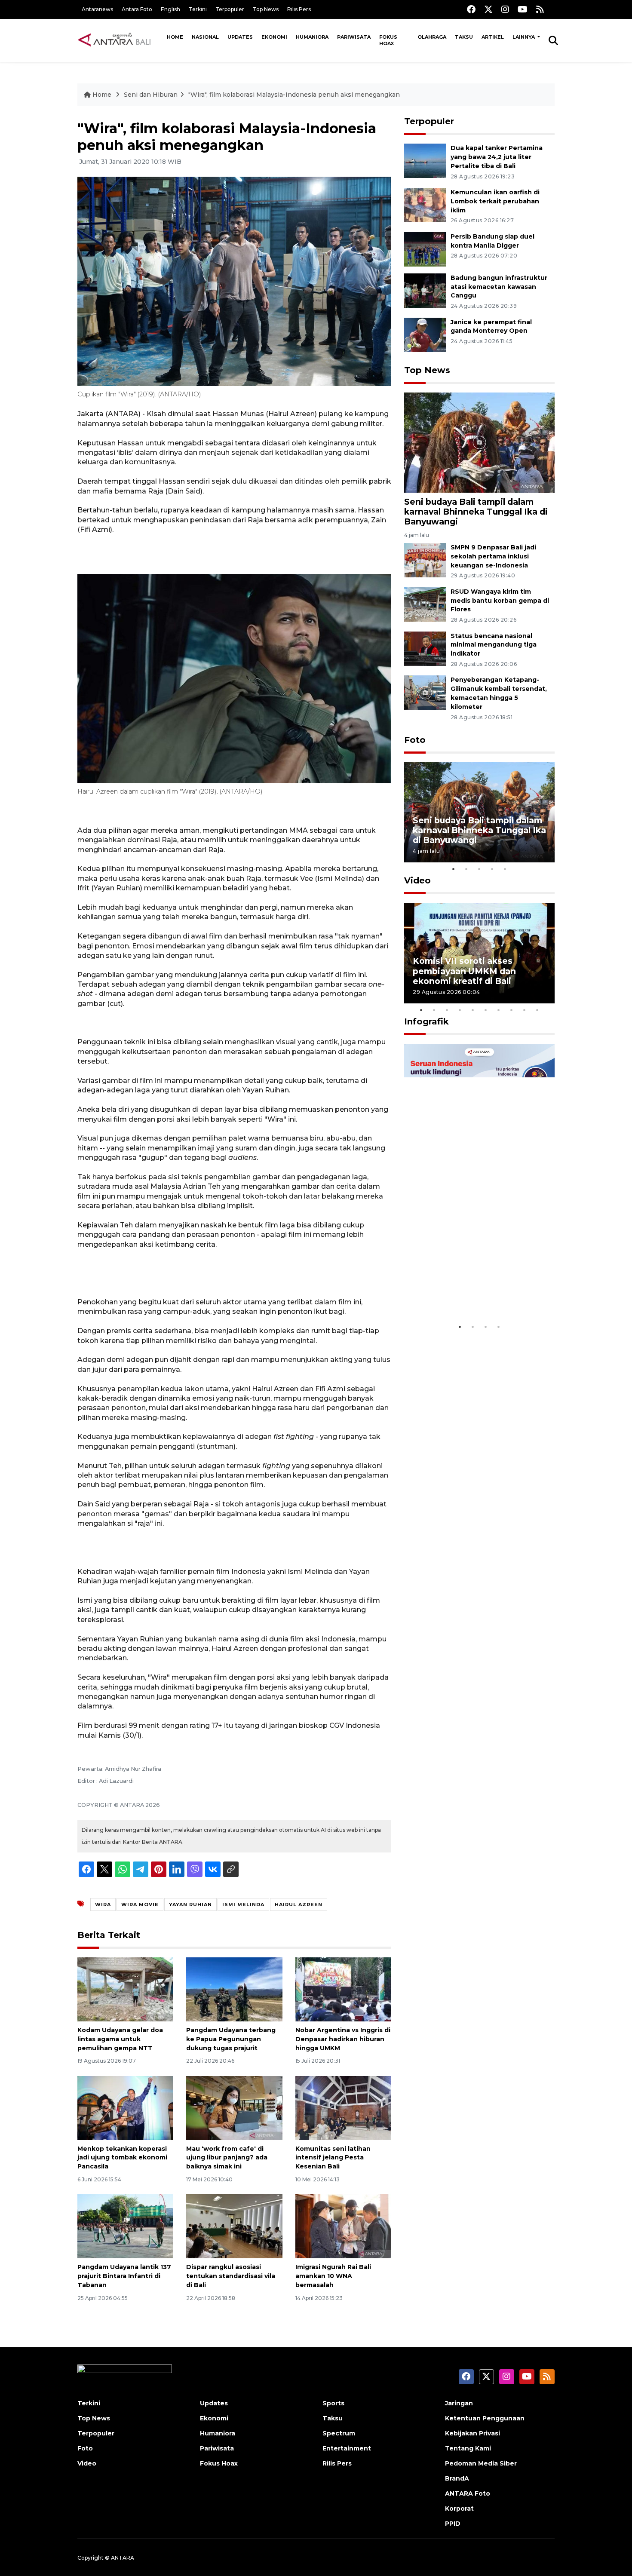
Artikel (493, 37)
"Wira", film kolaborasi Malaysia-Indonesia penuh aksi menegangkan (294, 95)
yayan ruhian (190, 1904)
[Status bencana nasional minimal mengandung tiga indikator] (425, 648)
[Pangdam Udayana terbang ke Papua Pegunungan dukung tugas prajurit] (234, 1989)
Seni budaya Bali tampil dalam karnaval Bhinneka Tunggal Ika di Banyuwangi (476, 512)
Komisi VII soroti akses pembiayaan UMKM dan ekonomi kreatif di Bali (464, 971)
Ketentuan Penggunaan (485, 2418)
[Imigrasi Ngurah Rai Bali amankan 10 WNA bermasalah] (343, 2226)
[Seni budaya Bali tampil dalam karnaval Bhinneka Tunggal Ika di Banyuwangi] (479, 442)
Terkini (198, 9)
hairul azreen (299, 1904)
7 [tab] (499, 1010)
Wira (103, 1904)
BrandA (457, 2478)
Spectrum (339, 2433)
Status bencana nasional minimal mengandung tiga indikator (494, 645)
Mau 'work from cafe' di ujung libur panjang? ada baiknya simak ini (227, 2158)
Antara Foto (137, 9)
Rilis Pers (299, 9)
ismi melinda (243, 1904)
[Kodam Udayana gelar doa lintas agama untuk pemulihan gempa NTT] (125, 1989)
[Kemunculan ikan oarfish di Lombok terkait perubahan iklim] (425, 204)
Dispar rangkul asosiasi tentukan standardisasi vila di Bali (231, 2276)
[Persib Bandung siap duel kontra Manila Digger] (425, 249)
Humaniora (312, 37)
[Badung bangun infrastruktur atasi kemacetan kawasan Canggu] (425, 290)
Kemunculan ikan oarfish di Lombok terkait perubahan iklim (495, 201)
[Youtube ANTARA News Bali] (523, 9)
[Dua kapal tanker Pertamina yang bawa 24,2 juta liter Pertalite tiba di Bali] (425, 160)
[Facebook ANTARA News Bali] (471, 9)
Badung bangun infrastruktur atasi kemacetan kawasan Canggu (499, 287)
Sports (333, 2403)
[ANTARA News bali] (120, 40)
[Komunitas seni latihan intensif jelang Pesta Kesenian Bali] (343, 2107)
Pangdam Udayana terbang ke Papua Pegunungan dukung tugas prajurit (231, 2039)
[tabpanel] (479, 812)
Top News (266, 9)
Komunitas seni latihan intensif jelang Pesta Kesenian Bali (333, 2158)
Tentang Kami (468, 2448)
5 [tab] (505, 869)
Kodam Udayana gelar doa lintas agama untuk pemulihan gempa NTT (120, 2039)
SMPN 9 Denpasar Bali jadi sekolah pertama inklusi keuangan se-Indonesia (493, 556)
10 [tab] (537, 1010)
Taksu (464, 37)
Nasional (205, 37)
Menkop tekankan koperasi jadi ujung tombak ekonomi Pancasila (122, 2158)
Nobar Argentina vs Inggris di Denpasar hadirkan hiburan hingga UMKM (343, 2039)
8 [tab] (512, 1010)
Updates (240, 37)
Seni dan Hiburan (151, 95)
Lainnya (524, 37)
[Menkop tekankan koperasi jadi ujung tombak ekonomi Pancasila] (125, 2107)
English (170, 9)
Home (175, 37)
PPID (453, 2524)
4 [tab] (492, 869)
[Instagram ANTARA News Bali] (505, 9)
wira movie (140, 1904)
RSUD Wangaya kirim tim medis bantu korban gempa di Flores (500, 601)
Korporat (459, 2509)
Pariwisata (354, 37)
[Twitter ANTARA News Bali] (488, 9)
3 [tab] (479, 869)
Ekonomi (274, 37)
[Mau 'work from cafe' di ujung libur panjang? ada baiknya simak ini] (234, 2107)
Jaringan (459, 2403)
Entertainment (347, 2448)
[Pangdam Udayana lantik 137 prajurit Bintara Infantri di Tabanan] (125, 2226)
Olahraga (432, 37)
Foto (415, 740)
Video (417, 880)
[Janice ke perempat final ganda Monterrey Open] (425, 334)
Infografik (426, 1021)
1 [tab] (454, 869)
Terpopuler (230, 9)
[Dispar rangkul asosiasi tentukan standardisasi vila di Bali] (234, 2226)
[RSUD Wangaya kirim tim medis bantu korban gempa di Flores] (425, 604)
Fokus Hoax (388, 40)
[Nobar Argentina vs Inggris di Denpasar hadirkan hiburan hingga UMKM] (343, 1989)
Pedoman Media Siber (481, 2463)
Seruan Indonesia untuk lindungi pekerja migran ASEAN (464, 1287)
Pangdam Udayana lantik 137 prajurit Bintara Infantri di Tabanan (124, 2276)
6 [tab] (486, 1010)
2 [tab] (466, 869)
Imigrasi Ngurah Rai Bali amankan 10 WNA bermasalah (333, 2276)
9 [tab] (525, 1010)
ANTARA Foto (468, 2493)
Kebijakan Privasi (472, 2433)
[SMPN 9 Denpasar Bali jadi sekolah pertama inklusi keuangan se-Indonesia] (425, 560)
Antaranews (97, 9)
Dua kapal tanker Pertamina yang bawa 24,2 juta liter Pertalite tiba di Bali (497, 157)
